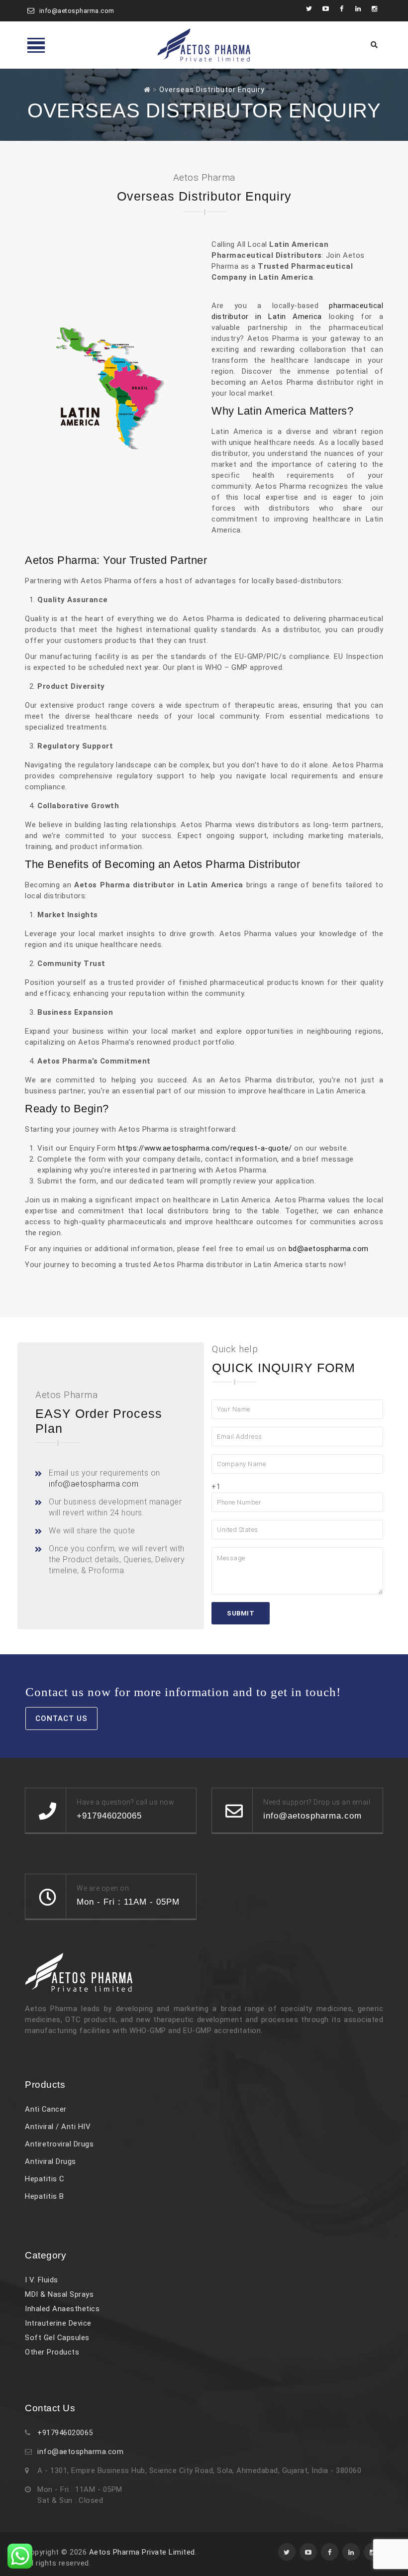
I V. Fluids (42, 2280)
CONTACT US (61, 1718)
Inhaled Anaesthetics (62, 2309)
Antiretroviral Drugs (59, 2144)
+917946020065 (65, 2433)
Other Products (52, 2352)
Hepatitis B (45, 2196)
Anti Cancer (46, 2109)
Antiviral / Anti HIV (58, 2127)
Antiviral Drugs (51, 2161)
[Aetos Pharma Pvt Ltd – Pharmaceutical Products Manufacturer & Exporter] (204, 45)
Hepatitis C (45, 2179)
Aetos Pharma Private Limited (142, 2552)
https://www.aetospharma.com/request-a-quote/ (205, 1148)
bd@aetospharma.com (329, 1249)
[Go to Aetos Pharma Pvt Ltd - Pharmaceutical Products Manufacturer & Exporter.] (147, 90)
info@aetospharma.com (77, 11)
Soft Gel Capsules (57, 2338)
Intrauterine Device (58, 2323)
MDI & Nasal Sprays (59, 2294)
